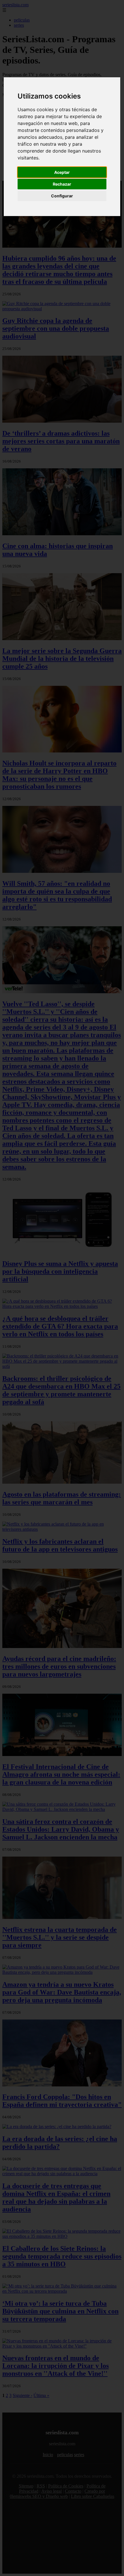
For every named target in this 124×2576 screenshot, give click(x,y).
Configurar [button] (62, 196)
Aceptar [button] (62, 172)
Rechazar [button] (62, 184)
